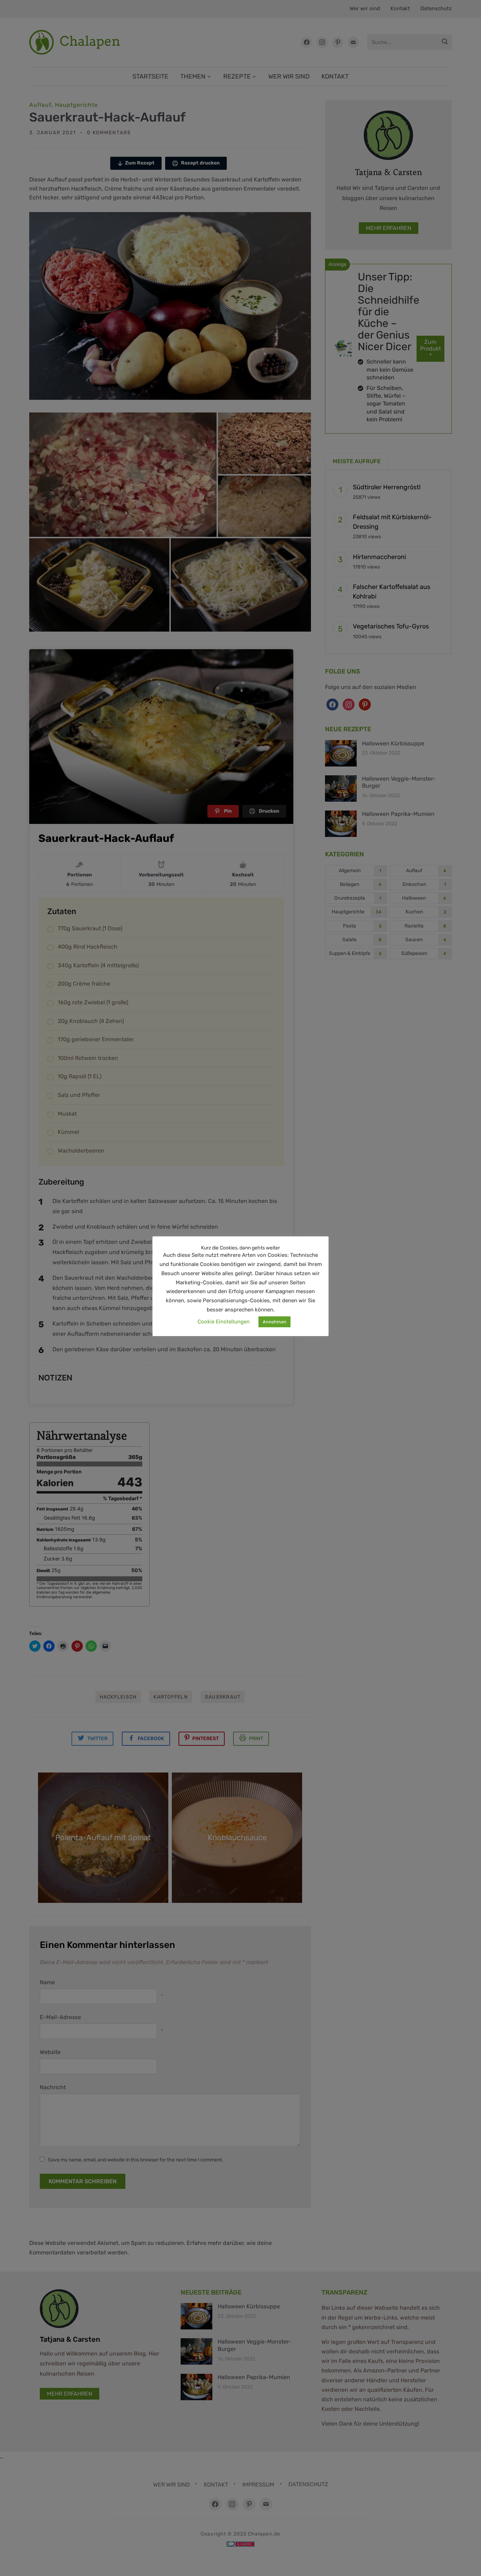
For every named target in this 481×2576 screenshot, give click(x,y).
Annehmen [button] (274, 1322)
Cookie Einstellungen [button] (224, 1322)
